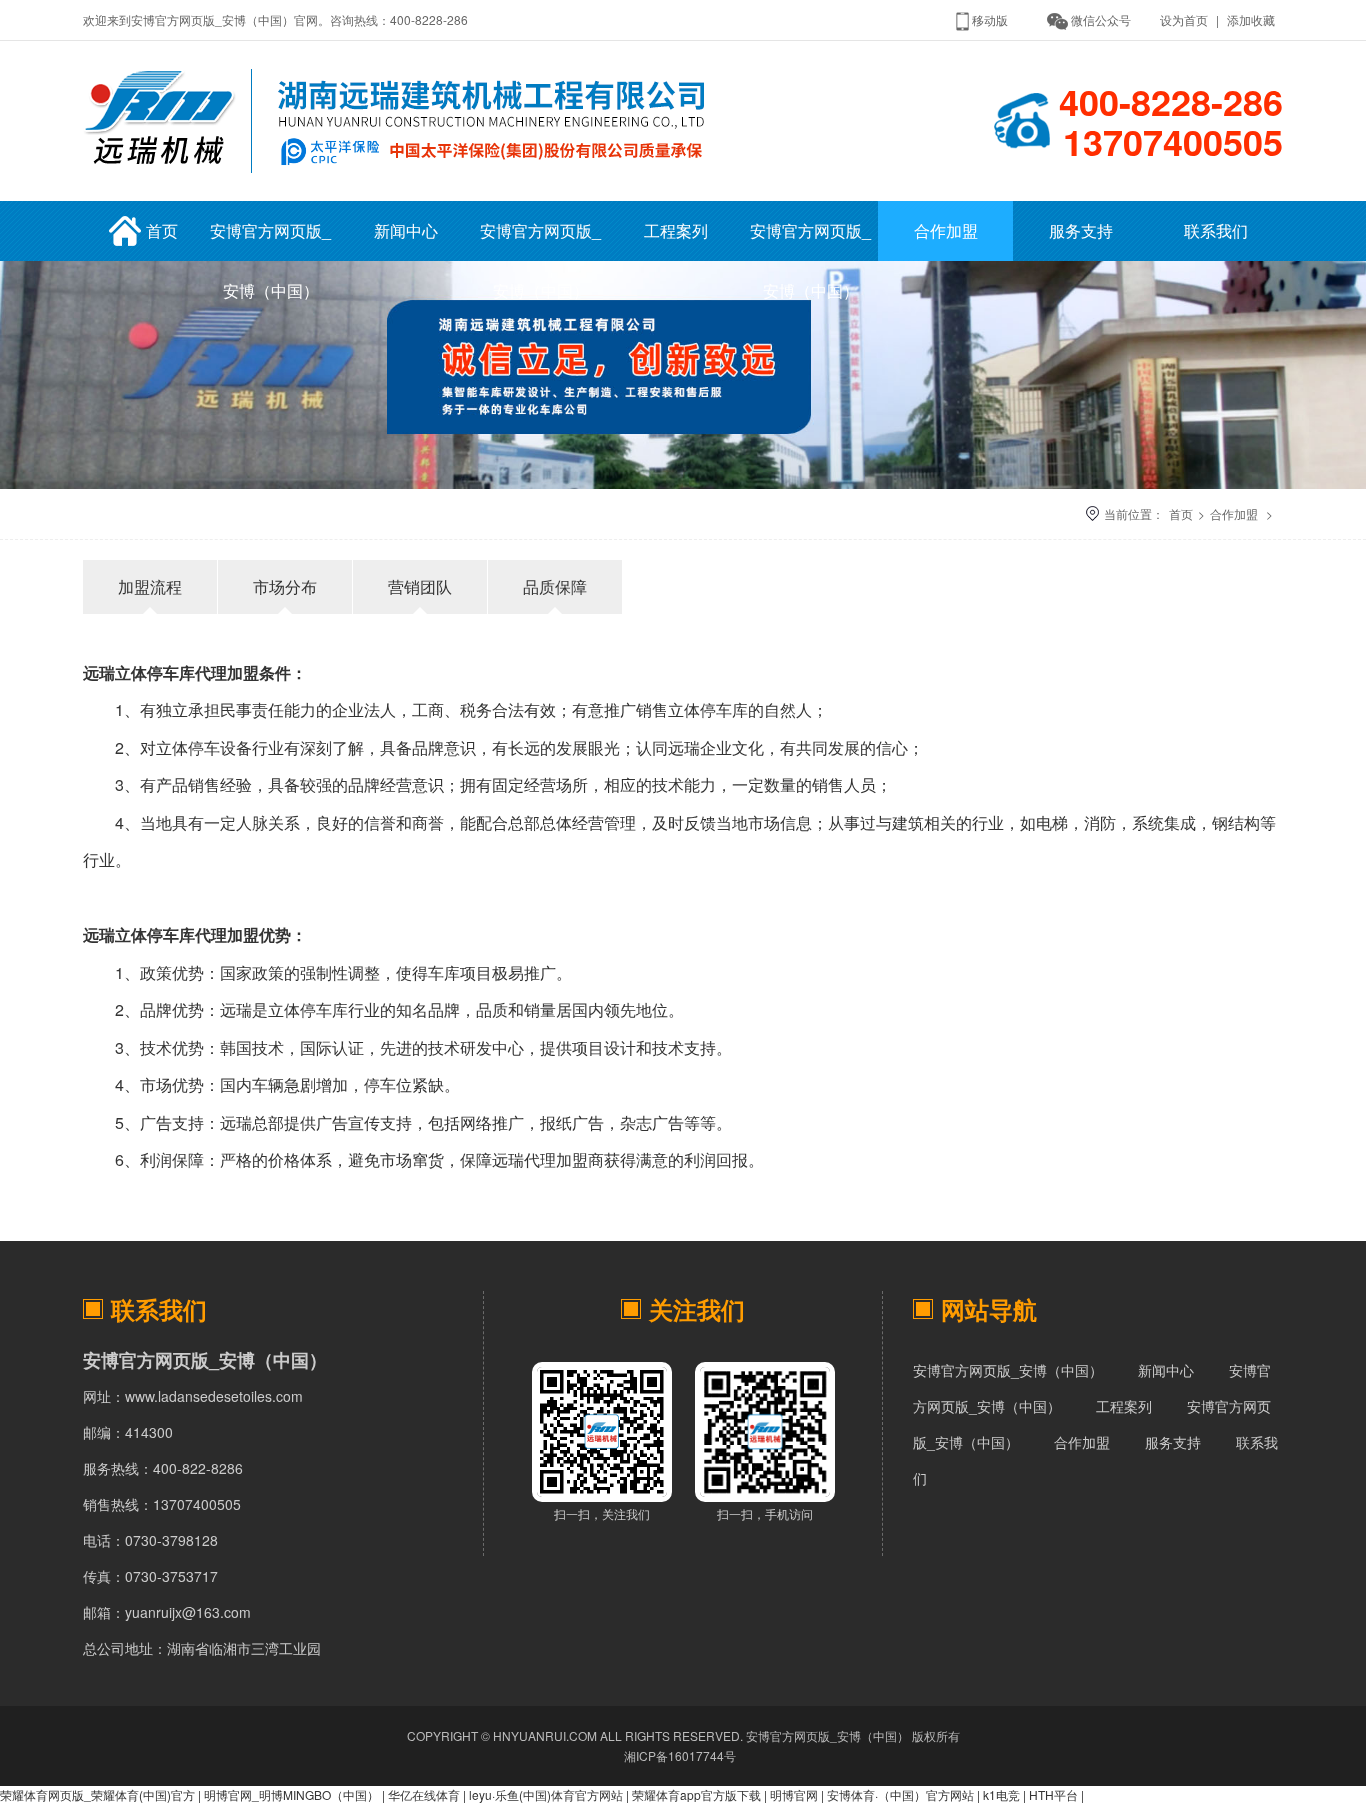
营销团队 (420, 586)
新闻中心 (406, 230)
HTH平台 (1053, 1794)
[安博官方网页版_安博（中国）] (401, 177)
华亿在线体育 (424, 1794)
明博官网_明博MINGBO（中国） (291, 1794)
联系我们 (1216, 230)
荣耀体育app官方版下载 (696, 1794)
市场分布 (285, 586)
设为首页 (1184, 19)
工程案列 (676, 230)
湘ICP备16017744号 (680, 1755)
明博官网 (794, 1794)
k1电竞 (1001, 1794)
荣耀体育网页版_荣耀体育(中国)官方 (97, 1794)
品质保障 (555, 586)
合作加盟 (946, 230)
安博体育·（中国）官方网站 (900, 1794)
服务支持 (1081, 230)
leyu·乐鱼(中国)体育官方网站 (546, 1794)
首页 (162, 230)
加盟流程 (150, 586)
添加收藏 (1251, 19)
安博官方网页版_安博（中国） (270, 240)
